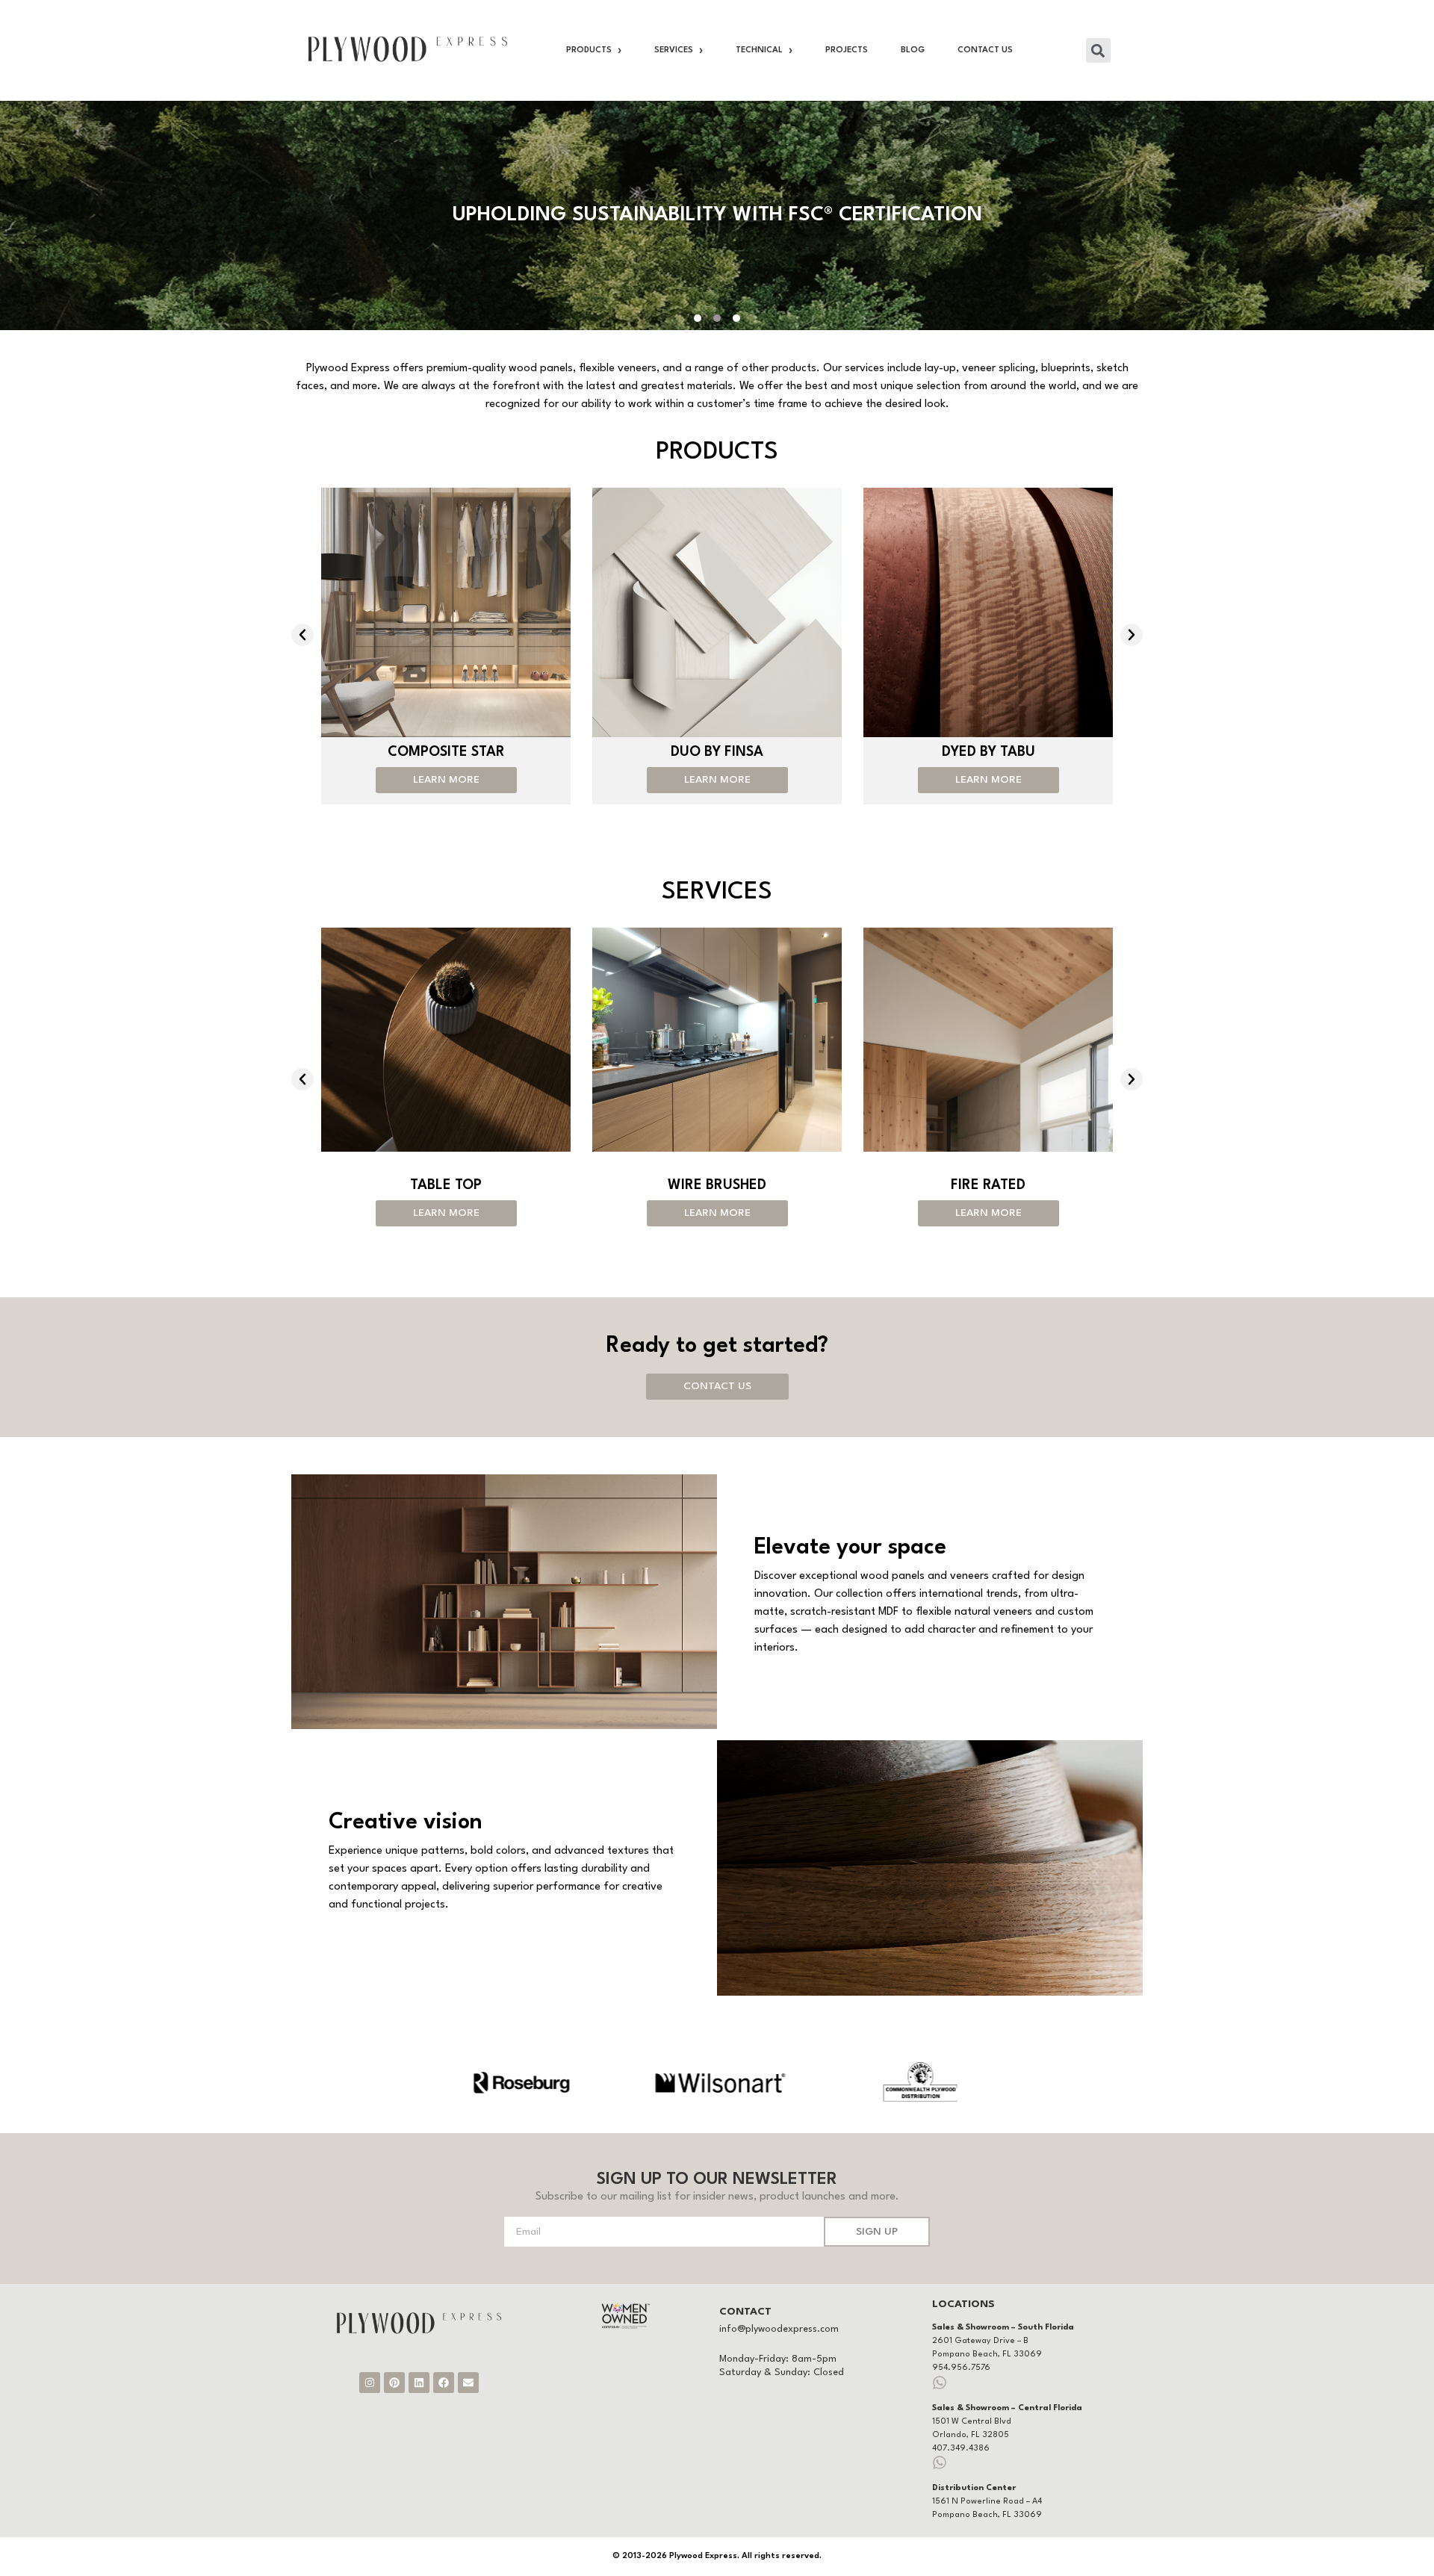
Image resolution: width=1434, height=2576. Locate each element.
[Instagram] (370, 2383)
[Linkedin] (419, 2383)
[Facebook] (444, 2383)
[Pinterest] (394, 2383)
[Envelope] (468, 2383)
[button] (1098, 50)
